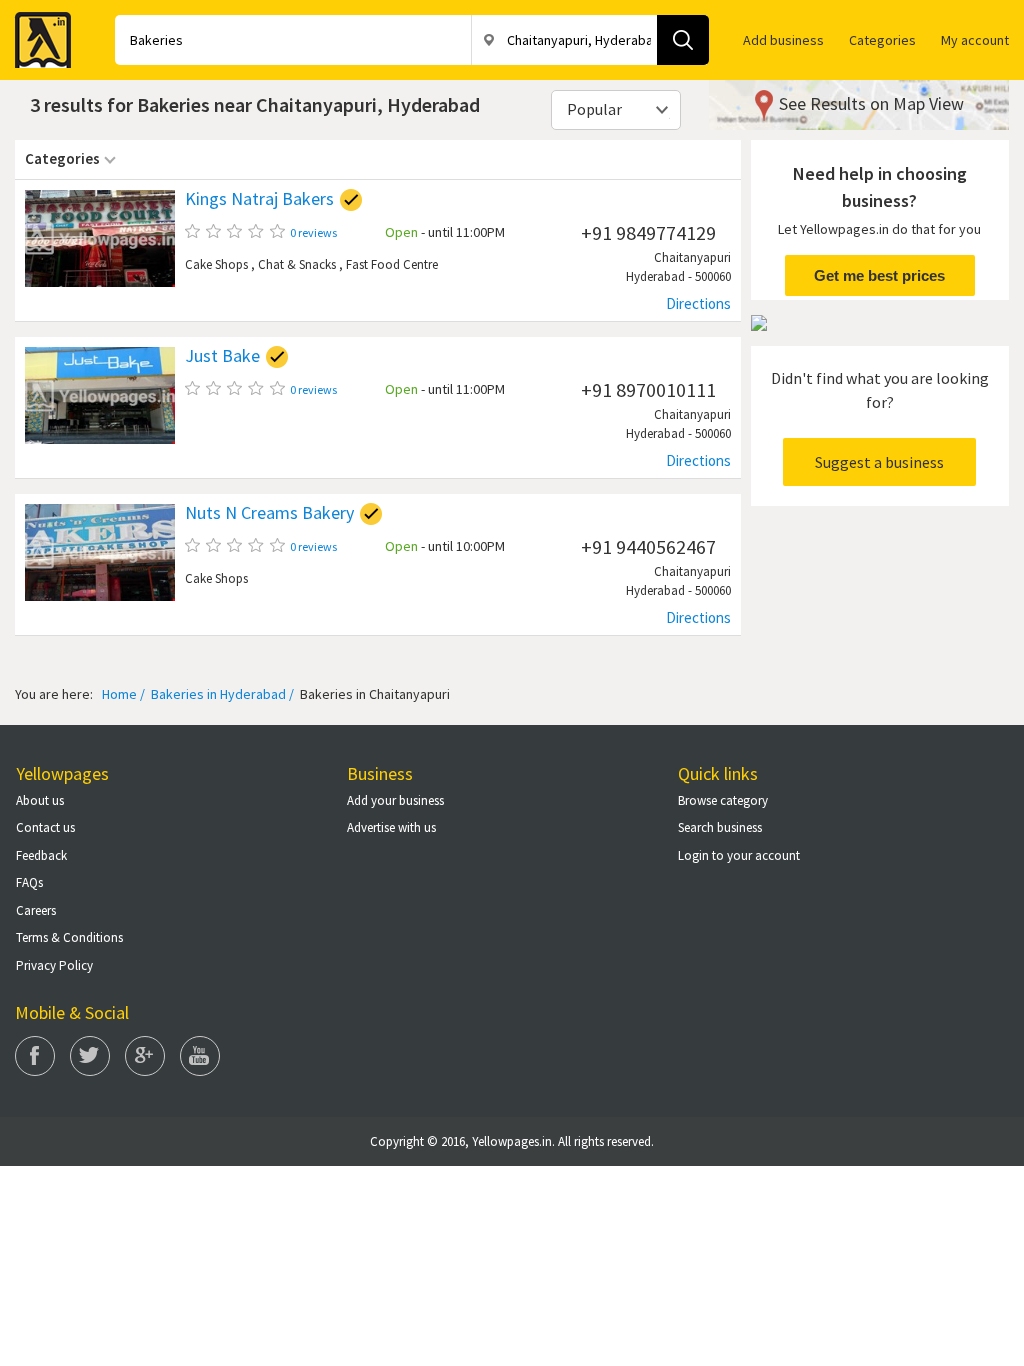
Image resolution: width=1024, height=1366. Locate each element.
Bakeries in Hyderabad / (221, 694)
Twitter (90, 1056)
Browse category (723, 800)
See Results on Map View (871, 103)
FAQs (29, 882)
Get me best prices (879, 275)
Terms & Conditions (69, 937)
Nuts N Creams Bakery (269, 513)
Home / (123, 694)
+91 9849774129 (648, 232)
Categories (882, 40)
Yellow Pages (37, 34)
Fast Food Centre (392, 264)
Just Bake (222, 356)
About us (40, 800)
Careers (36, 910)
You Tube (200, 1056)
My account (975, 40)
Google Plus (145, 1056)
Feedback (41, 855)
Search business (720, 827)
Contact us (45, 827)
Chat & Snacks (297, 264)
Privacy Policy (54, 965)
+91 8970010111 (648, 389)
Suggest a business (879, 462)
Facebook (35, 1056)
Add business (783, 40)
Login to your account (739, 855)
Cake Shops (216, 264)
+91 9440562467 (648, 546)
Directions (698, 303)
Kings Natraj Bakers (259, 199)
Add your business (395, 800)
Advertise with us (391, 827)
